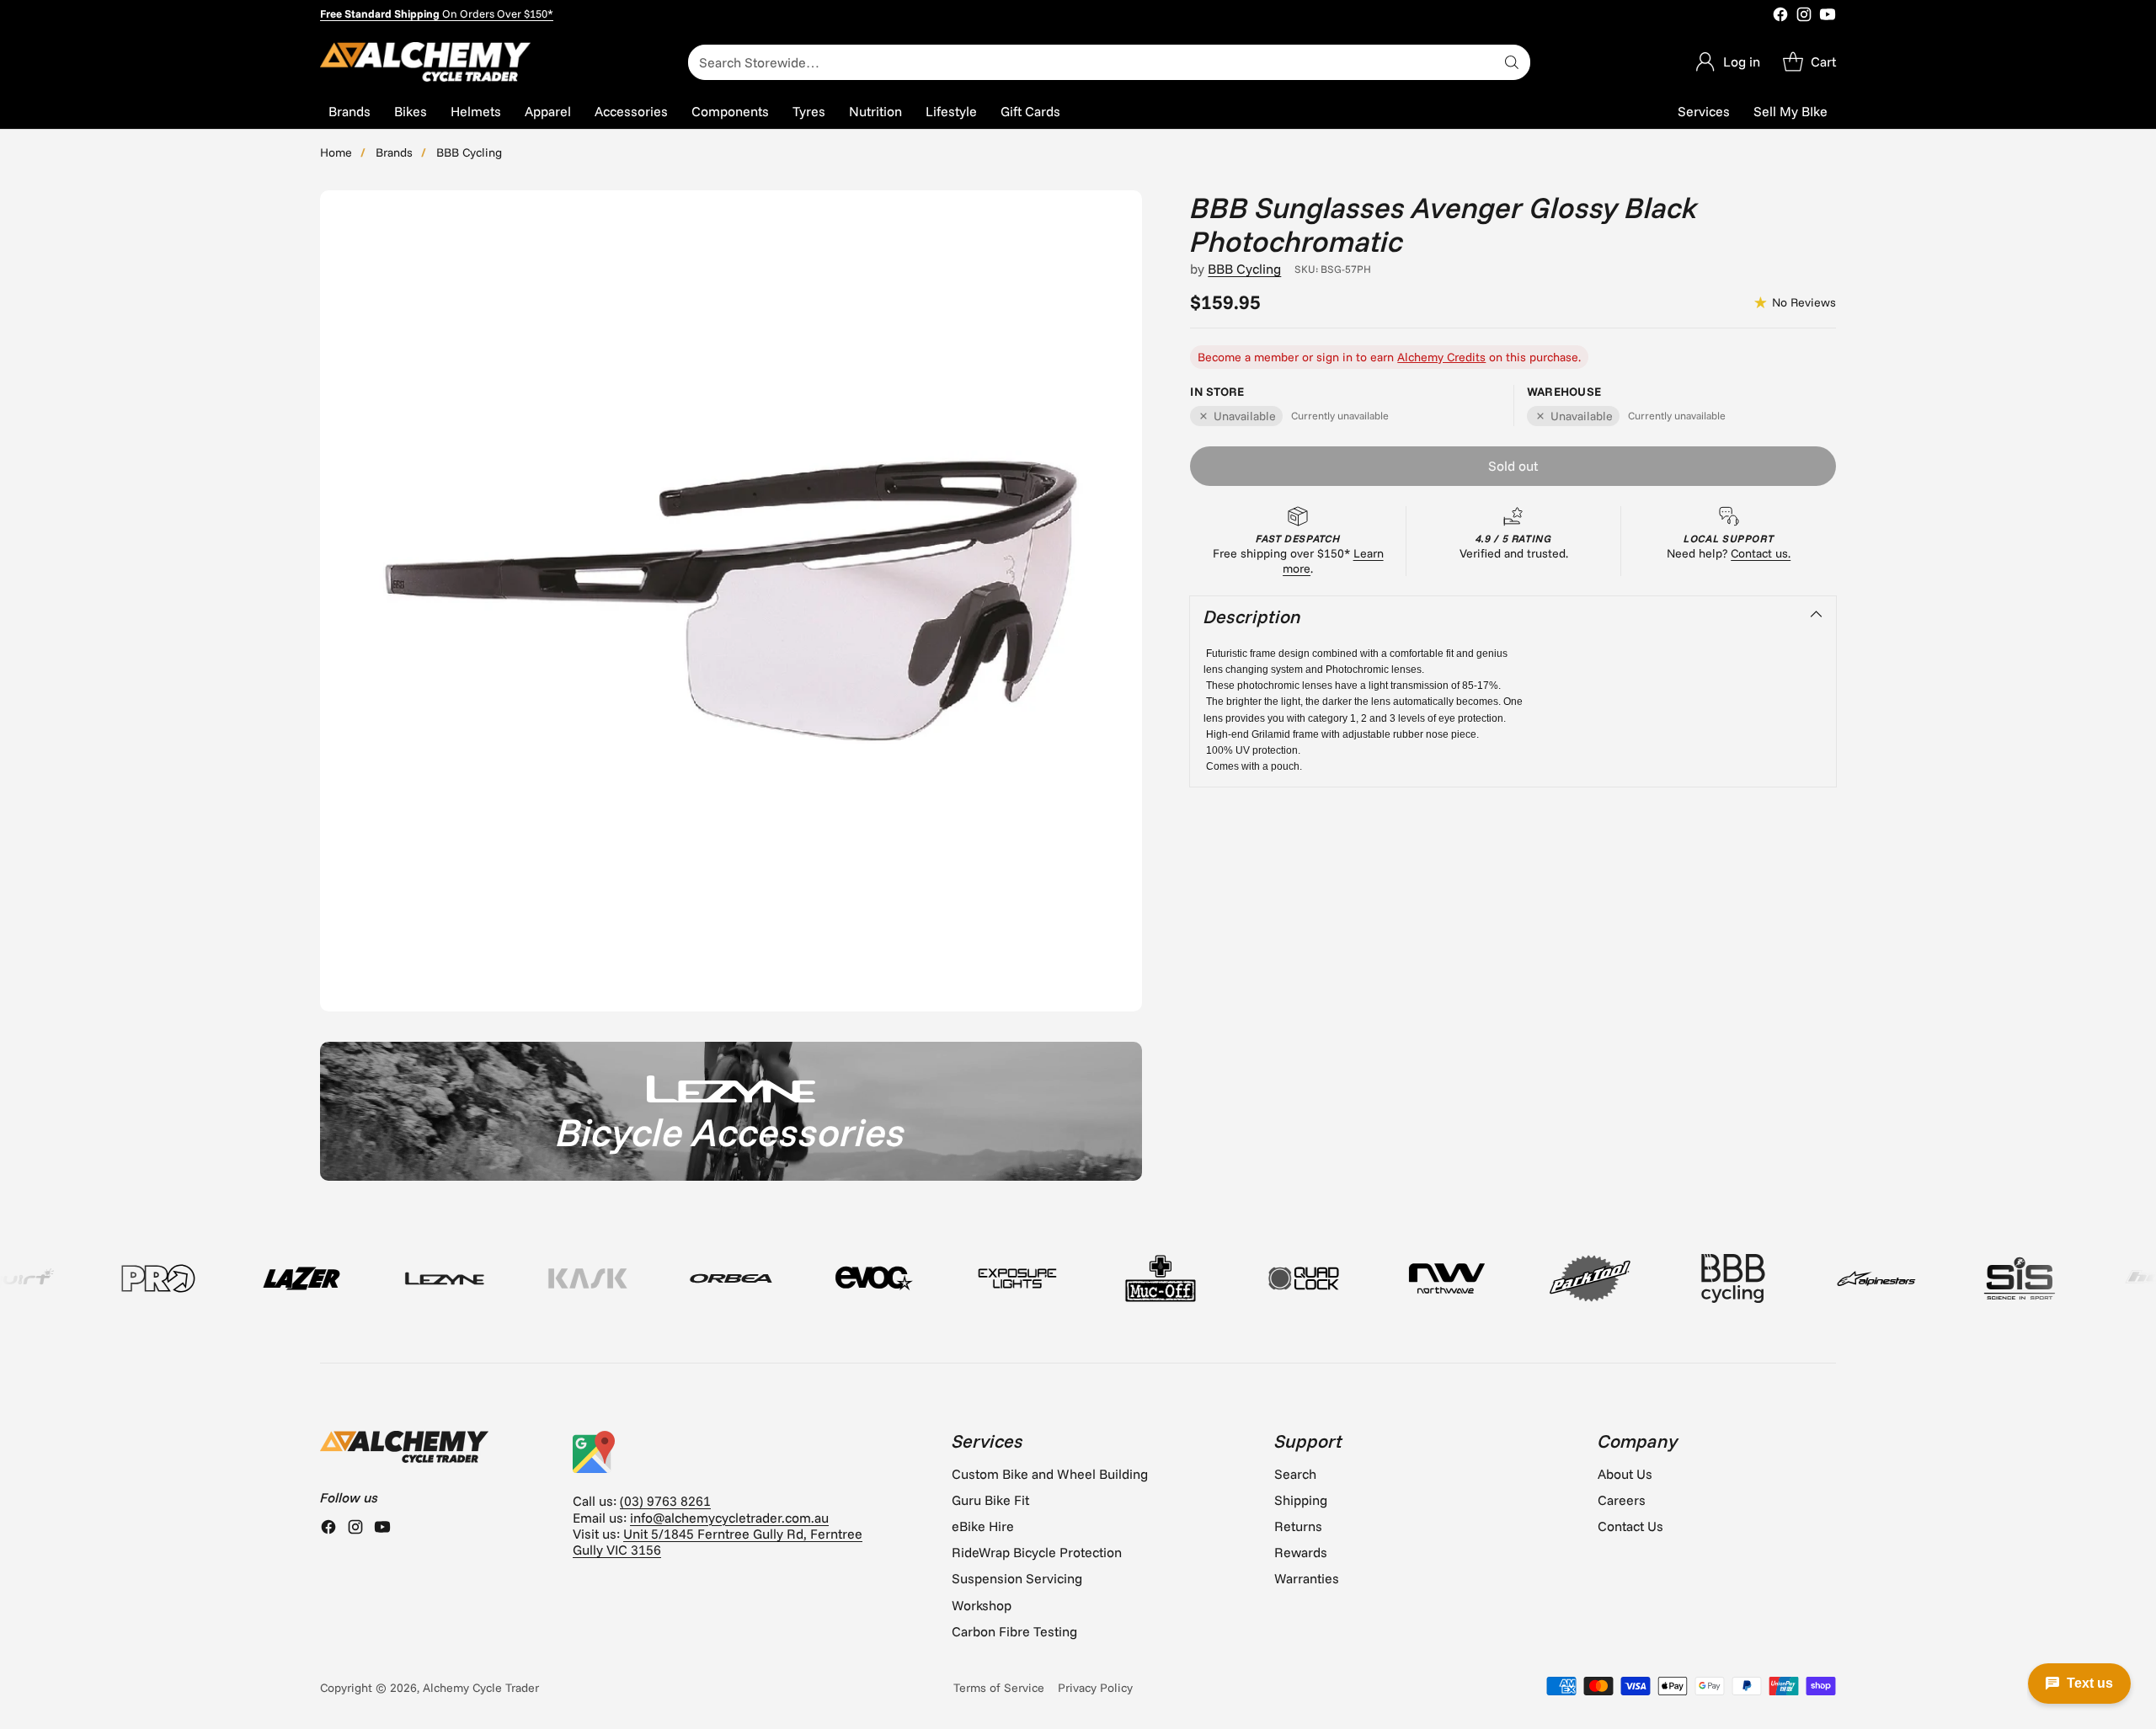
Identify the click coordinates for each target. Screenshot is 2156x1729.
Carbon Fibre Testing (1014, 1631)
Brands (394, 152)
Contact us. (1761, 553)
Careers (1622, 1500)
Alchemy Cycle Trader (481, 1688)
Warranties (1307, 1578)
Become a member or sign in (1275, 357)
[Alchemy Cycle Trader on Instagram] (1804, 16)
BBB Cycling (469, 152)
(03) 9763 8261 (665, 1501)
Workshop (982, 1605)
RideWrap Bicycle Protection (1037, 1552)
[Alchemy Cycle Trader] (425, 62)
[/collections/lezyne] (731, 1111)
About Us (1625, 1474)
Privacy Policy (1095, 1688)
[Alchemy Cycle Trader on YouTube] (1828, 16)
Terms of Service (999, 1688)
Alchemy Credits (1441, 357)
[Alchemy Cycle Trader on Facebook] (1780, 16)
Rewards (1301, 1552)
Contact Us (1630, 1526)
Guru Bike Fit (990, 1500)
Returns (1298, 1526)
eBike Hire (983, 1526)
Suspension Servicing (1017, 1578)
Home (336, 152)
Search (1295, 1474)
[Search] (1512, 62)
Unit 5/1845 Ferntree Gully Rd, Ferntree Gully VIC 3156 (718, 1542)
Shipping (1301, 1500)
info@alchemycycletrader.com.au (729, 1518)
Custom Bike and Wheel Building (1050, 1474)
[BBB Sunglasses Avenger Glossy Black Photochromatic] (731, 601)
